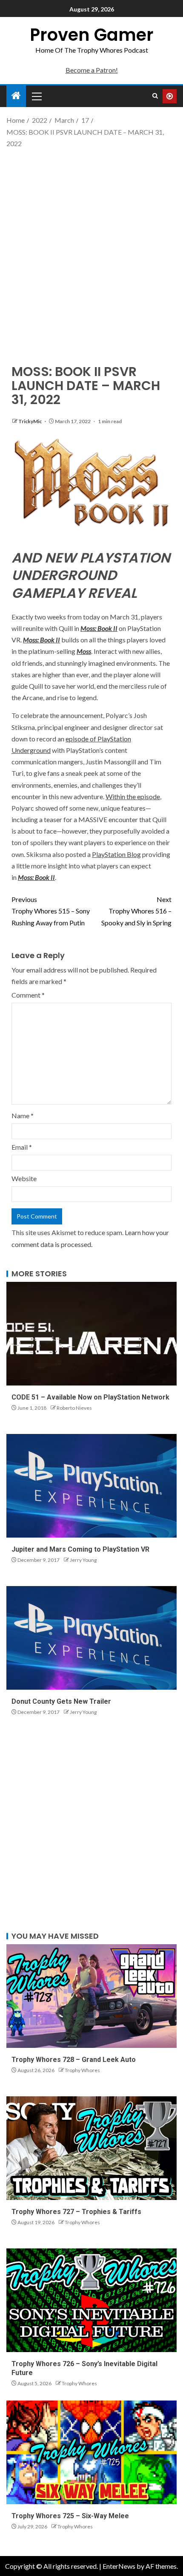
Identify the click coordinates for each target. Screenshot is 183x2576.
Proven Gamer (92, 35)
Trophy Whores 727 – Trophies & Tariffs (76, 2212)
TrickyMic (30, 421)
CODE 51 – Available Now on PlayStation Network (90, 1397)
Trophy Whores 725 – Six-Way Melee (70, 2516)
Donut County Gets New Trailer (61, 1701)
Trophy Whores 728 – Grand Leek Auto (74, 2060)
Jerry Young (83, 1560)
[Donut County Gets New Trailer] (91, 1638)
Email (22, 1147)
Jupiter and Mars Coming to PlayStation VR (80, 1549)
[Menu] (36, 96)
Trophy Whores (82, 2070)
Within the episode (133, 796)
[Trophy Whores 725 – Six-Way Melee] (91, 2452)
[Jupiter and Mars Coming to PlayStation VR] (91, 1486)
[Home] (16, 96)
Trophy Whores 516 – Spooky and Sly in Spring (136, 911)
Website (24, 1178)
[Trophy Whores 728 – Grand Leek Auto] (91, 1996)
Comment (28, 995)
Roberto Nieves (74, 1408)
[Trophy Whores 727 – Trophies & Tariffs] (91, 2148)
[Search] (155, 96)
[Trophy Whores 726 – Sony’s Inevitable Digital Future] (91, 2300)
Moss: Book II (99, 628)
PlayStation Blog (116, 854)
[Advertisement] (91, 249)
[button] (36, 96)
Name (23, 1116)
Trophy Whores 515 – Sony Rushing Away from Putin (51, 911)
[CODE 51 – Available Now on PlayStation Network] (91, 1334)
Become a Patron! (92, 70)
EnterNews (119, 2566)
